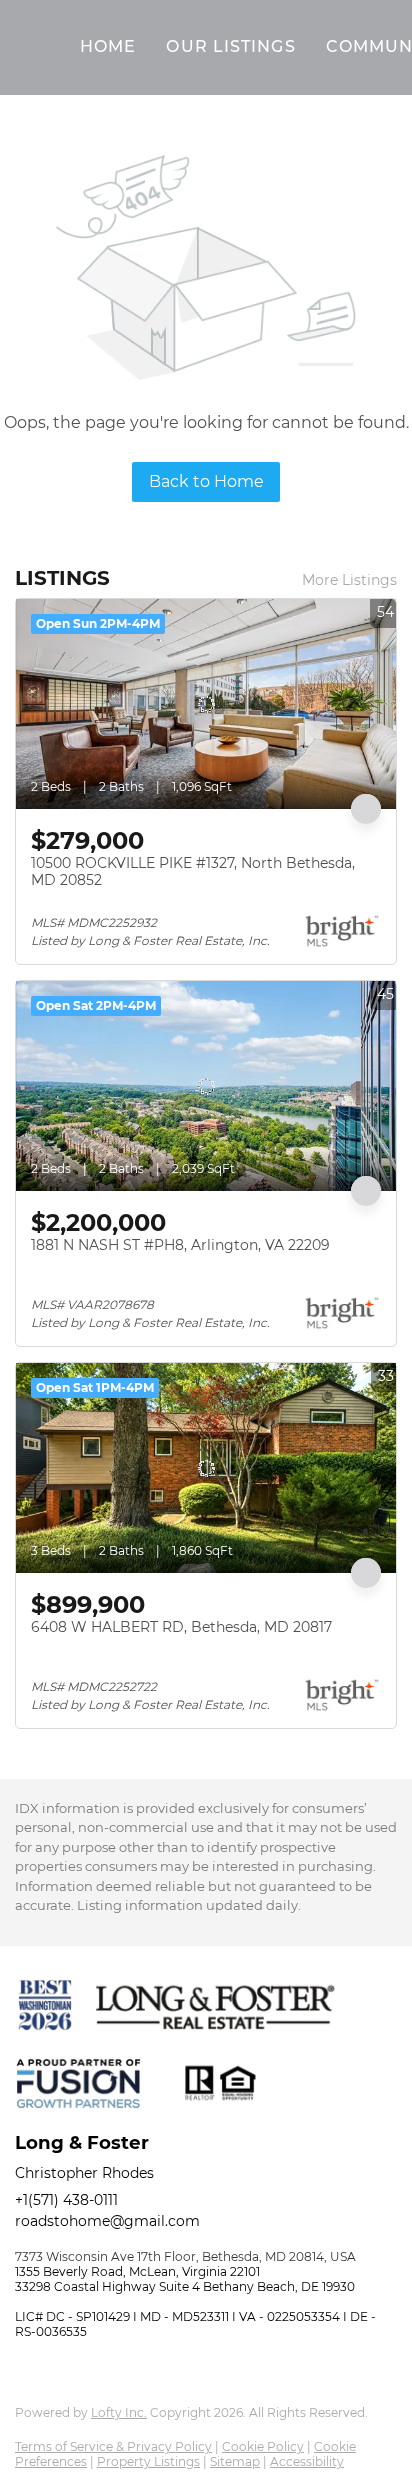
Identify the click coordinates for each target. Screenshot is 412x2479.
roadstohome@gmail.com (107, 2221)
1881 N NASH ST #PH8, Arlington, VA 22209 (180, 1245)
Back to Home (206, 481)
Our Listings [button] (230, 46)
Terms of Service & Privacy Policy (113, 2446)
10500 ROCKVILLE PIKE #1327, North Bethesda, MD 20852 (193, 872)
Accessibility (307, 2461)
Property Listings (148, 2461)
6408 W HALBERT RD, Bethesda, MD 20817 (181, 1627)
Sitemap (235, 2461)
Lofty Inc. (119, 2412)
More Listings (349, 580)
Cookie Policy (263, 2446)
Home (108, 46)
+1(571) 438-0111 (66, 2200)
